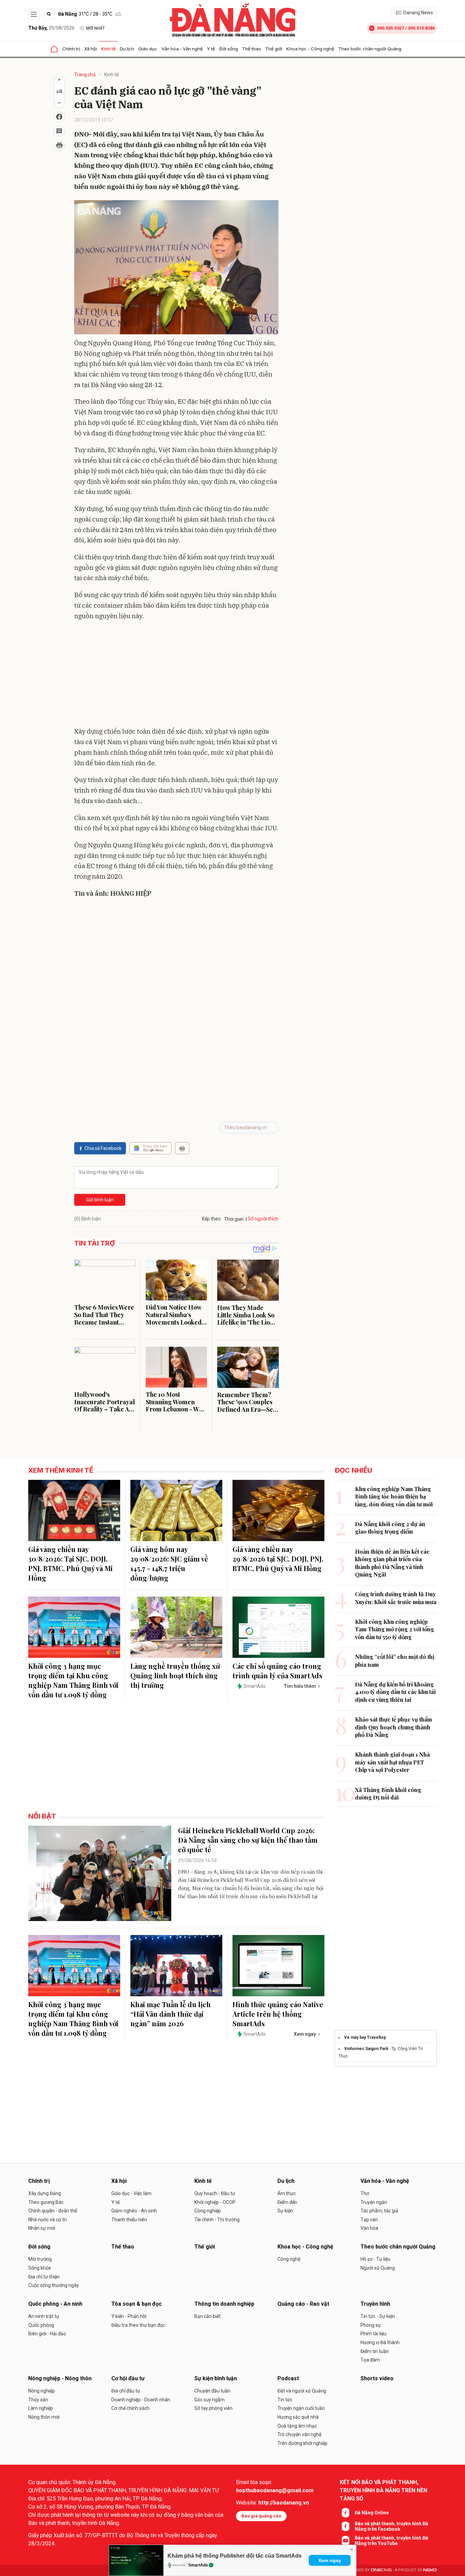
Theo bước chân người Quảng (370, 49)
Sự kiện (285, 2211)
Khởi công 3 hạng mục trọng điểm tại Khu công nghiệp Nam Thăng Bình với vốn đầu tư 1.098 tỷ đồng (73, 1680)
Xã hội (91, 49)
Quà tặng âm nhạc (297, 2426)
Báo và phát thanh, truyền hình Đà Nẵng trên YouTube (391, 2541)
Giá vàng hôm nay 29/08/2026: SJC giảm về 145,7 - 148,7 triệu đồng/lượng (169, 1563)
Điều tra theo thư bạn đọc (138, 2325)
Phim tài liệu (373, 2334)
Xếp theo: (212, 1219)
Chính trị (71, 49)
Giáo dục (148, 49)
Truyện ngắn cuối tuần (301, 2408)
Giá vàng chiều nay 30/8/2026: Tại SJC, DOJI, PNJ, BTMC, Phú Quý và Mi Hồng (70, 1563)
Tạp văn (369, 2220)
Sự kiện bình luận (216, 2378)
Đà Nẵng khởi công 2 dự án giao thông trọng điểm (390, 1528)
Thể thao (252, 49)
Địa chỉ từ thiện (44, 2277)
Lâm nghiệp (41, 2408)
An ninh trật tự (44, 2316)
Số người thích (263, 1219)
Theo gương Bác (46, 2202)
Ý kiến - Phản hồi (129, 2316)
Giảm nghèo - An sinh (134, 2211)
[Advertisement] (176, 675)
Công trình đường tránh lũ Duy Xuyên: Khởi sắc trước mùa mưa (396, 1598)
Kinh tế (108, 49)
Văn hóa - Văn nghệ (182, 49)
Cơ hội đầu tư (128, 2378)
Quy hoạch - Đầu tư (215, 2193)
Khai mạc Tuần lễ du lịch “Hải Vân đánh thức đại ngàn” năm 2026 (171, 2014)
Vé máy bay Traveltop (365, 2037)
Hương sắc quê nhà (298, 2417)
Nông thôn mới (44, 2417)
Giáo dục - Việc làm (131, 2193)
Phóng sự (371, 2325)
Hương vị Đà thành (380, 2342)
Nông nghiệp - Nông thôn (60, 2378)
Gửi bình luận (100, 1200)
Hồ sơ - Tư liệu (375, 2259)
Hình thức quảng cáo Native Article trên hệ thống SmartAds (278, 2014)
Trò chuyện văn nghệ (299, 2434)
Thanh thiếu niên (129, 2220)
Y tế (211, 49)
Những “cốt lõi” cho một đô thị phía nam (395, 1660)
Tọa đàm (370, 2360)
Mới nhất (95, 28)
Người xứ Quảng (378, 2268)
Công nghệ (289, 2259)
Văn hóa (369, 2228)
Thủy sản (38, 2400)
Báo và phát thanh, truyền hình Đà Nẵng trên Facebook (391, 2526)
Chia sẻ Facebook (103, 1148)
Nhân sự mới (42, 2228)
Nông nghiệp (42, 2391)
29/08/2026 (51, 28)
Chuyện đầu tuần (212, 2391)
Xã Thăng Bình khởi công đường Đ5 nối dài (388, 1794)
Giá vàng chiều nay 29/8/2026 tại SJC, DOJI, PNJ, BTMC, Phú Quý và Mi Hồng (278, 1559)
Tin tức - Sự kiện (378, 2316)
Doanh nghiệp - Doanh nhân (141, 2400)
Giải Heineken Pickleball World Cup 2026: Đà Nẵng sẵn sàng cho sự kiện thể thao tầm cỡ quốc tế (248, 1840)
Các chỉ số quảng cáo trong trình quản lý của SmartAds (277, 1671)
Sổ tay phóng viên (213, 2408)
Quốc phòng (41, 2325)
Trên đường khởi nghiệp (302, 2443)
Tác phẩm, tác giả (379, 2211)
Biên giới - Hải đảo (47, 2334)
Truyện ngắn (374, 2202)
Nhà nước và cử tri (47, 2220)
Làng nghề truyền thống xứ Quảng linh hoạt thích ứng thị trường (175, 1675)
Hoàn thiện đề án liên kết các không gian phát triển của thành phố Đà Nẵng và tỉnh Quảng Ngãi (392, 1563)
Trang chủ (85, 75)
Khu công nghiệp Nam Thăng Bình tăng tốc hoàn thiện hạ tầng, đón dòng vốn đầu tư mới (394, 1497)
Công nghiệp (208, 2211)
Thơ (365, 2193)
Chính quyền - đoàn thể (53, 2211)
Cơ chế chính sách (130, 2408)
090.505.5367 (390, 28)
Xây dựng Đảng (45, 2193)
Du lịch (127, 49)
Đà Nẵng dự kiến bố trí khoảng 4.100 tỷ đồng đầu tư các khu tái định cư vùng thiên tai (395, 1692)
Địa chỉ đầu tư (126, 2391)
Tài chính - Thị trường (217, 2220)
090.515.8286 (421, 28)
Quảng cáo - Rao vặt (303, 2304)
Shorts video (377, 2378)
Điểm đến (287, 2202)
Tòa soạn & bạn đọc (137, 2304)
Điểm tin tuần (375, 2351)
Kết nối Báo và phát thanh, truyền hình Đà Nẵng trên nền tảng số (383, 2490)
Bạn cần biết (207, 2316)
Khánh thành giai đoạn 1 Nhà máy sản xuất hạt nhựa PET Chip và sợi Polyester (392, 1762)
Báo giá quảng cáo (261, 2516)
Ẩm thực (287, 2193)
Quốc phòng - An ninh (55, 2304)
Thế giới (274, 49)
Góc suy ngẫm (210, 2400)
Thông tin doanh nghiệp (224, 2304)
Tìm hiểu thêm (300, 1686)
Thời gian (234, 1219)
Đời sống (229, 49)
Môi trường (40, 2259)
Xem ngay (330, 2560)
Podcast (288, 2378)
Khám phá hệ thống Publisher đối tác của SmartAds (235, 2556)
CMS (381, 2570)
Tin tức (285, 2400)
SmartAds (198, 2565)
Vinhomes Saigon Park (366, 2049)
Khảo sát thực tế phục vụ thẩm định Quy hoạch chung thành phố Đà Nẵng (394, 1727)
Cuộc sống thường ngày (54, 2285)
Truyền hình (375, 2304)
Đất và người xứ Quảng (302, 2391)
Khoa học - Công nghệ (310, 49)
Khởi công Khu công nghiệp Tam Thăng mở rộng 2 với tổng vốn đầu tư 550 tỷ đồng (395, 1629)
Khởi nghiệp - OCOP (215, 2202)
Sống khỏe (40, 2268)
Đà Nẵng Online (372, 2513)
